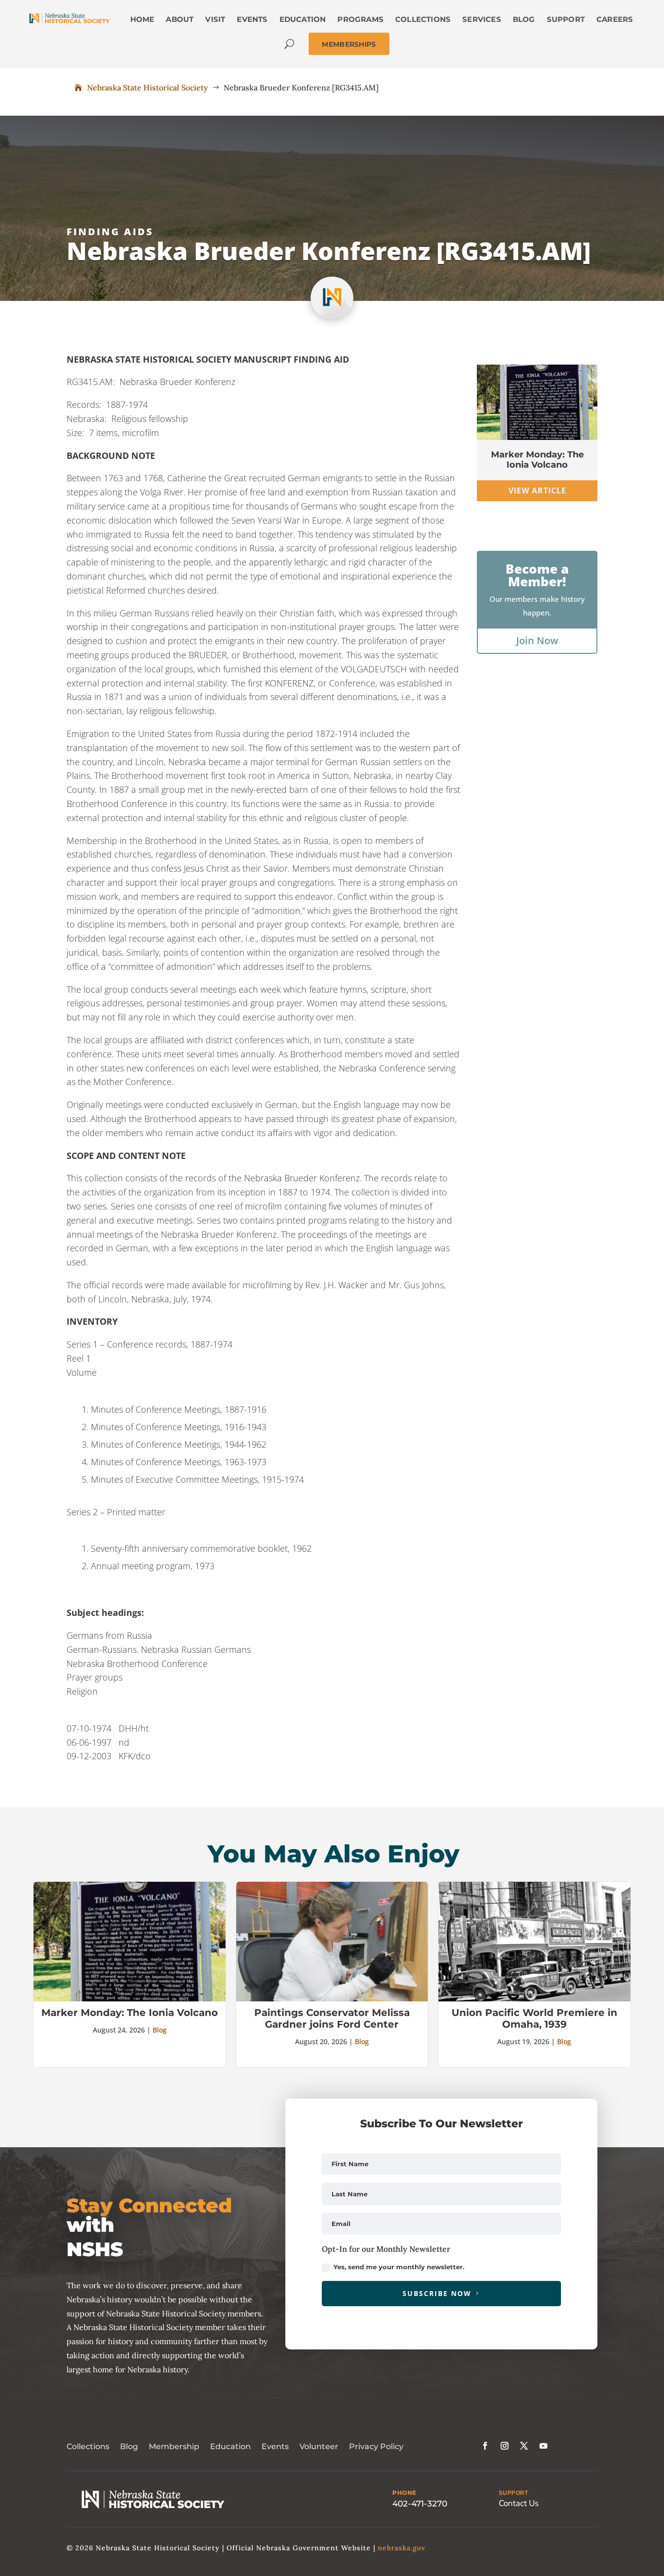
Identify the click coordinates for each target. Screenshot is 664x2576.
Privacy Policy (376, 2446)
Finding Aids (110, 232)
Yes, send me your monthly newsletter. (399, 2267)
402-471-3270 (420, 2504)
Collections (88, 2446)
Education (230, 2446)
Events (275, 2446)
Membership (174, 2446)
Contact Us (519, 2503)
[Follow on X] (524, 2446)
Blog (160, 2030)
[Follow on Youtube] (543, 2446)
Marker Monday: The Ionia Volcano (537, 460)
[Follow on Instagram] (505, 2446)
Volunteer (319, 2446)
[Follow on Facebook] (485, 2446)
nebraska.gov (402, 2548)
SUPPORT (514, 2493)
